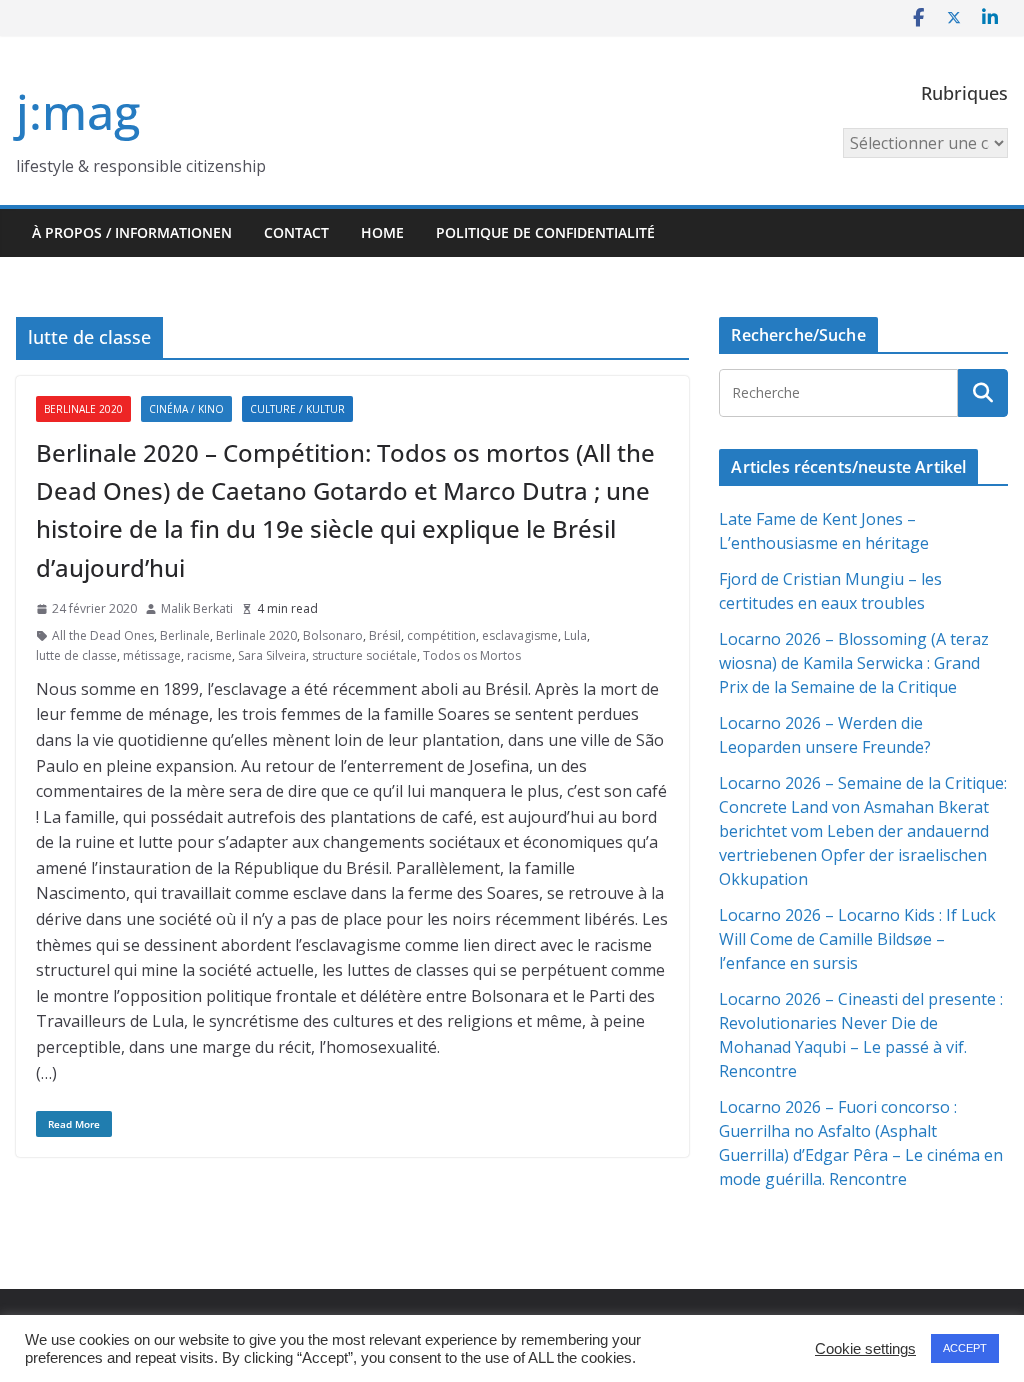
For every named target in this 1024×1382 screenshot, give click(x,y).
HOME (382, 232)
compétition (441, 635)
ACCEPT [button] (965, 1348)
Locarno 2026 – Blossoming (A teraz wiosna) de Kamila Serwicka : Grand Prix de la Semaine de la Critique (854, 663)
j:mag (78, 111)
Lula (575, 635)
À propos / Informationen (132, 232)
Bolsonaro (333, 635)
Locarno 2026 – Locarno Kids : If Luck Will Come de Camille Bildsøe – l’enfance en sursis (857, 939)
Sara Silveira (272, 655)
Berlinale (185, 635)
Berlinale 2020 (83, 409)
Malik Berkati (197, 608)
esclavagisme (520, 635)
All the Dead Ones (103, 635)
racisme (209, 655)
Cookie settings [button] (865, 1349)
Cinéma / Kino (186, 409)
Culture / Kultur (297, 409)
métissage (152, 655)
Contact (296, 232)
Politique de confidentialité (545, 232)
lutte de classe (76, 655)
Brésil (385, 635)
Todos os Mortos (472, 655)
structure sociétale (364, 655)
